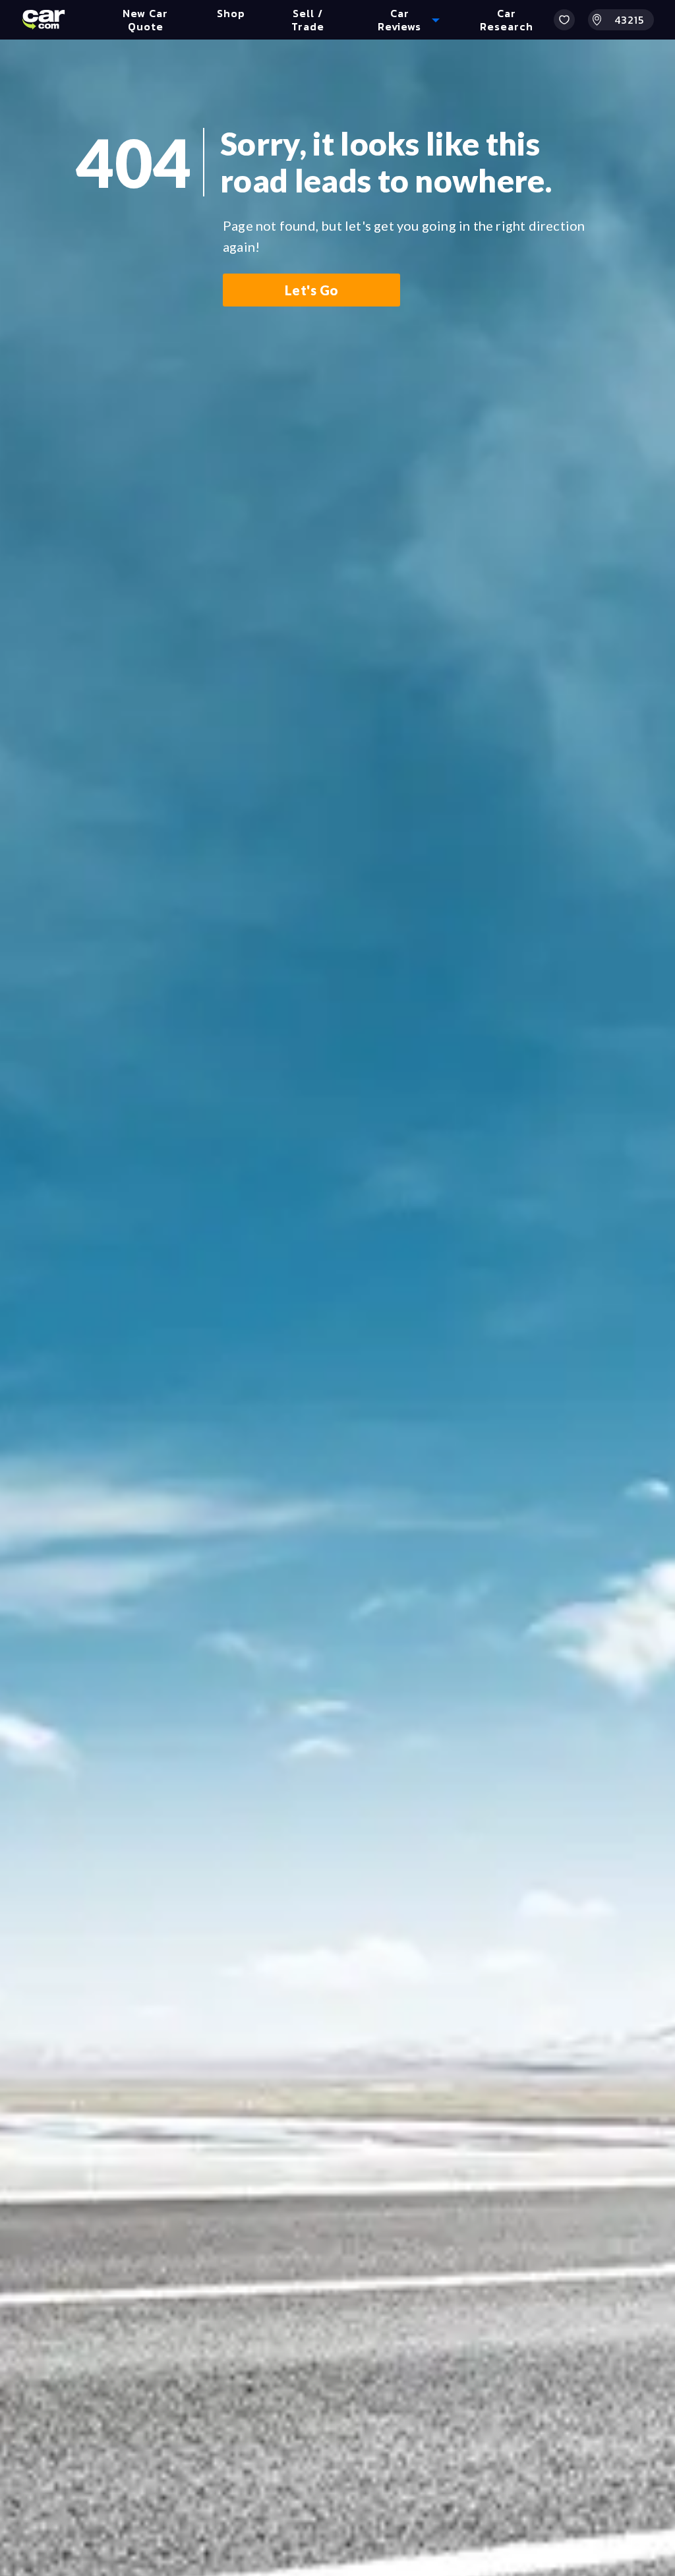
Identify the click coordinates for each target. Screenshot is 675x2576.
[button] (564, 20)
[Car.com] (44, 20)
